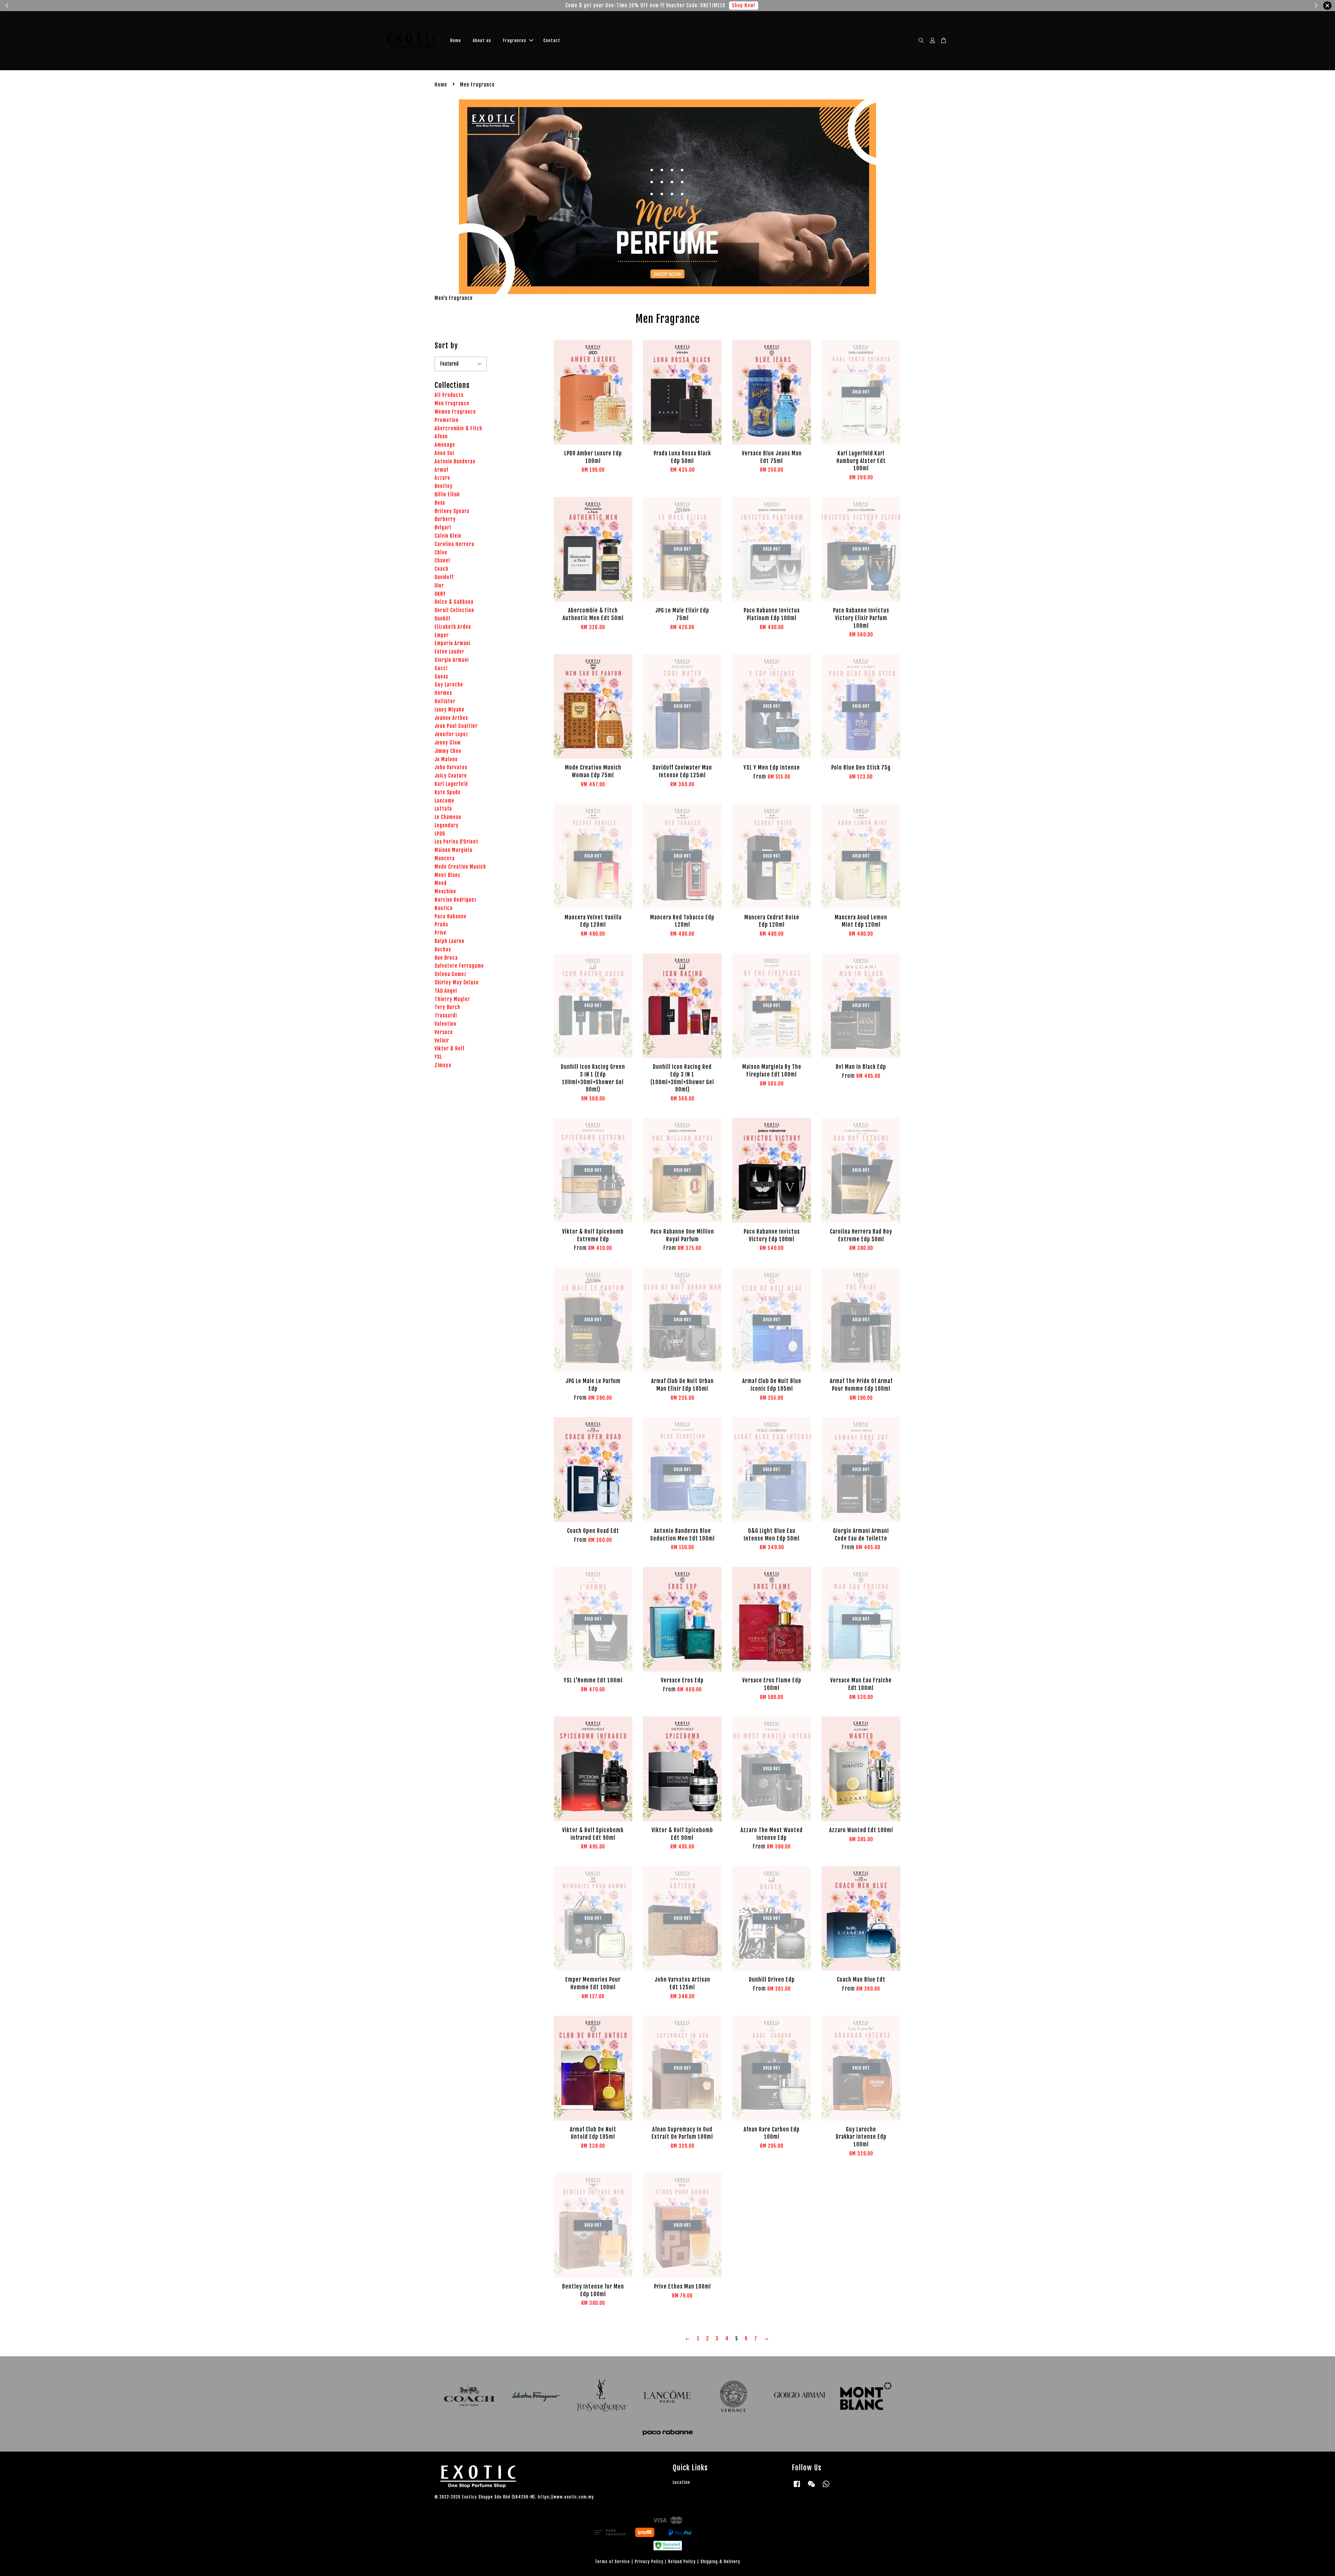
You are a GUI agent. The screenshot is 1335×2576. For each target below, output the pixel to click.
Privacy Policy (649, 2562)
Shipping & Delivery (720, 2562)
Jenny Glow (448, 743)
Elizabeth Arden (453, 627)
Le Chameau (448, 817)
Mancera (445, 858)
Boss (440, 503)
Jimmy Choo (448, 751)
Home (456, 40)
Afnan (441, 436)
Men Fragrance (452, 403)
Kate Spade (448, 792)
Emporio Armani (452, 643)
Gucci (441, 668)
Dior (439, 586)
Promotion (447, 420)
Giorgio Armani (452, 660)
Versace (444, 1032)
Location (681, 2482)
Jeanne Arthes (451, 718)
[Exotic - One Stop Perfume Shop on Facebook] (797, 2487)
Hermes (443, 693)
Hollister (445, 701)
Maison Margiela (454, 850)
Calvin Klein (448, 536)
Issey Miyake (450, 710)
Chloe (441, 552)
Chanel (442, 560)
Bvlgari (443, 527)
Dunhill (443, 619)
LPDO (440, 834)
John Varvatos (451, 767)
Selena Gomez (451, 974)
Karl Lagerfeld (451, 784)
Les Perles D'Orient (456, 842)
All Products (449, 395)
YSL (438, 1057)
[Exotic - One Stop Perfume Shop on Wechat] (811, 2487)
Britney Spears (452, 511)
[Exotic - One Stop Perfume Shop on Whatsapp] (826, 2487)
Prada (441, 924)
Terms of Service (612, 2562)
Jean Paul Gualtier (456, 726)
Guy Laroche (449, 685)
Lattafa (443, 809)
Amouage (445, 445)
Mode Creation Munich (460, 867)
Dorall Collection (454, 610)
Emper (442, 635)
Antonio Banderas (455, 461)
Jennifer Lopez (451, 734)
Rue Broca (446, 958)
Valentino (446, 1024)
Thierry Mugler (452, 999)
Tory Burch (447, 1007)
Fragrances (515, 40)
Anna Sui (444, 453)
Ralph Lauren (450, 941)
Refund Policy (682, 2562)
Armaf (442, 470)
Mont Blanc (448, 875)
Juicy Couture (451, 776)
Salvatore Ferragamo (459, 966)
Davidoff (444, 577)
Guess (441, 677)
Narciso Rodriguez (456, 900)
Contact (552, 40)
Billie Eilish (447, 494)
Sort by (446, 346)
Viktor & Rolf (450, 1049)
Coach (442, 569)
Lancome (444, 801)
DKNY (440, 594)
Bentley (444, 486)
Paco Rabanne (451, 916)
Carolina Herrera (454, 544)
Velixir (442, 1041)
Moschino (445, 891)
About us (482, 40)
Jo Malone (446, 759)
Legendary (447, 825)
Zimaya (443, 1065)
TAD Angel (446, 991)
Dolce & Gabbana (454, 602)
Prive (440, 933)
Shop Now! (738, 5)
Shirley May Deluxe (457, 982)
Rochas (443, 949)
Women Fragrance (455, 412)
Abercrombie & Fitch (458, 428)
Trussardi (446, 1015)
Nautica (444, 908)
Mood (441, 883)
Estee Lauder (450, 652)
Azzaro (442, 478)
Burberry (445, 519)
